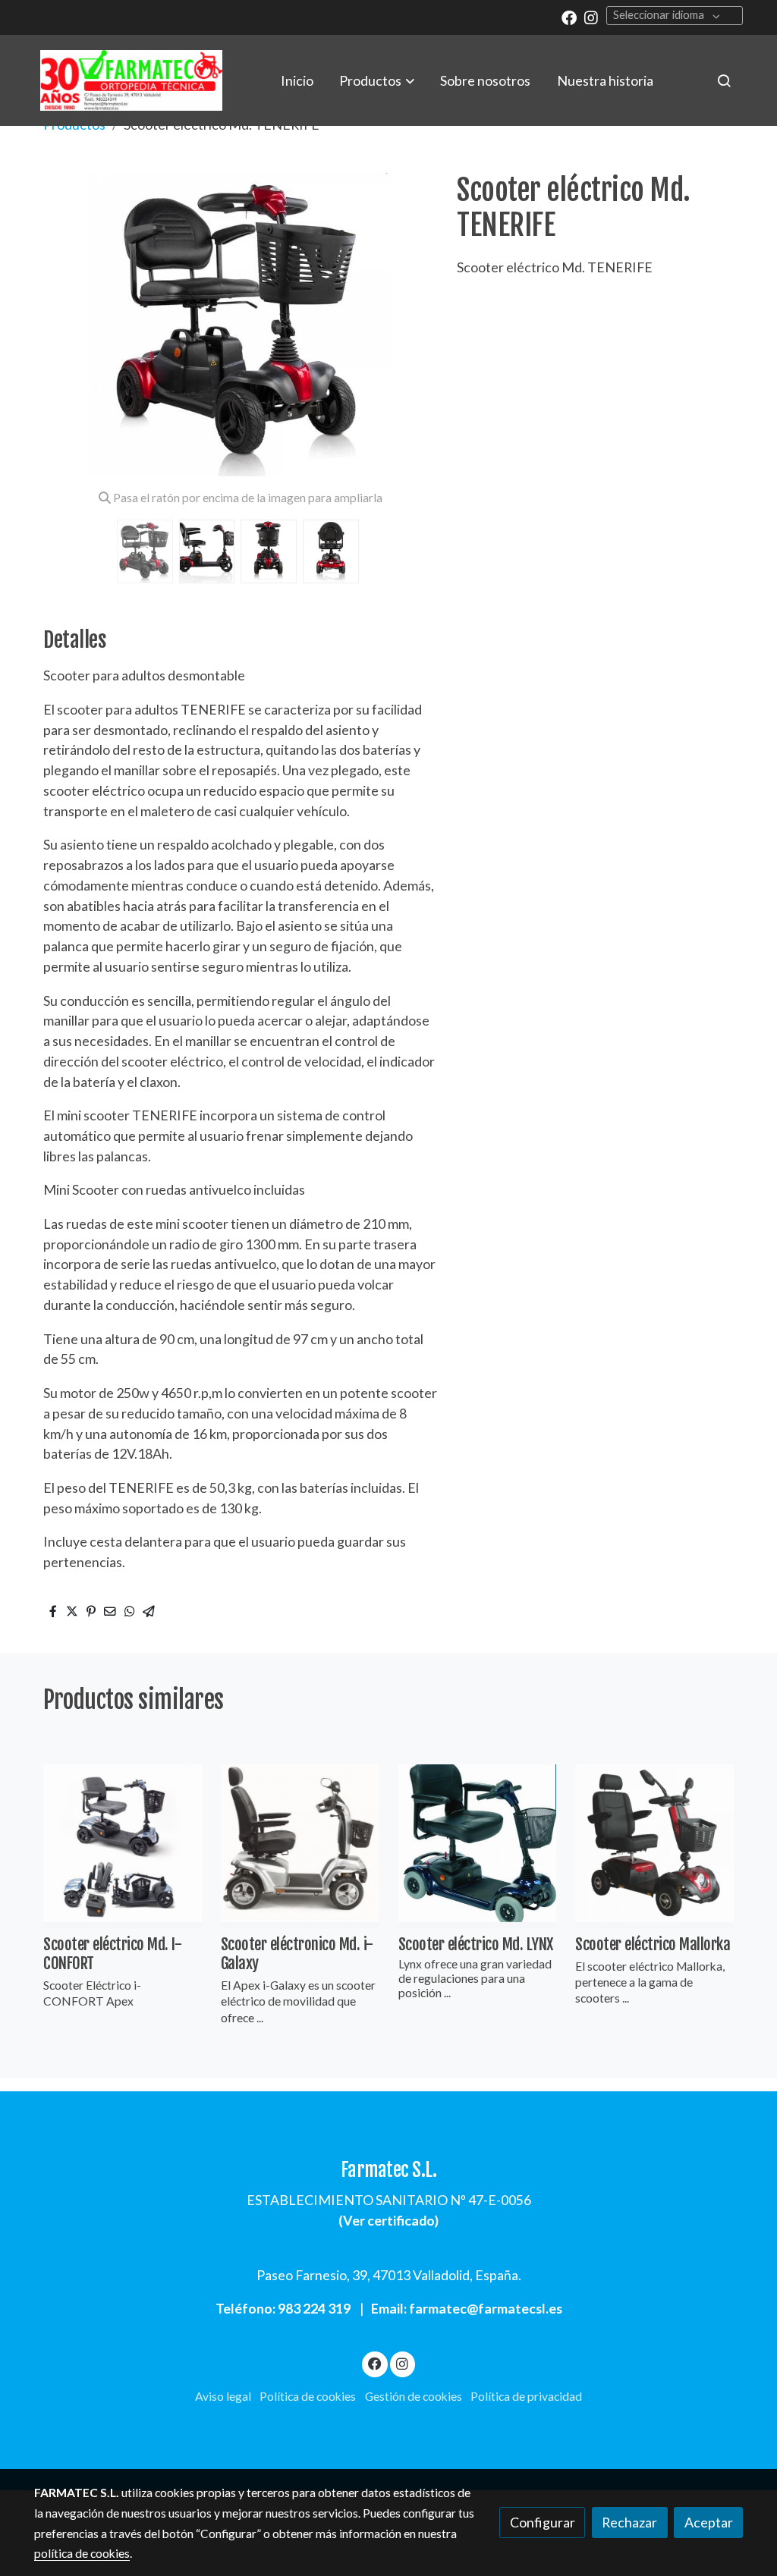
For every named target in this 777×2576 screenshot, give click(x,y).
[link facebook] (569, 17)
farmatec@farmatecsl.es (486, 2308)
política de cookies (82, 2553)
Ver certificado (389, 2220)
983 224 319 (314, 2308)
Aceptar (709, 2522)
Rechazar (629, 2522)
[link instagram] (591, 17)
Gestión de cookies (414, 2396)
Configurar (543, 2522)
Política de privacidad (526, 2396)
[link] (131, 80)
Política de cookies (308, 2396)
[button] (377, 80)
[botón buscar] (724, 80)
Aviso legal (223, 2396)
